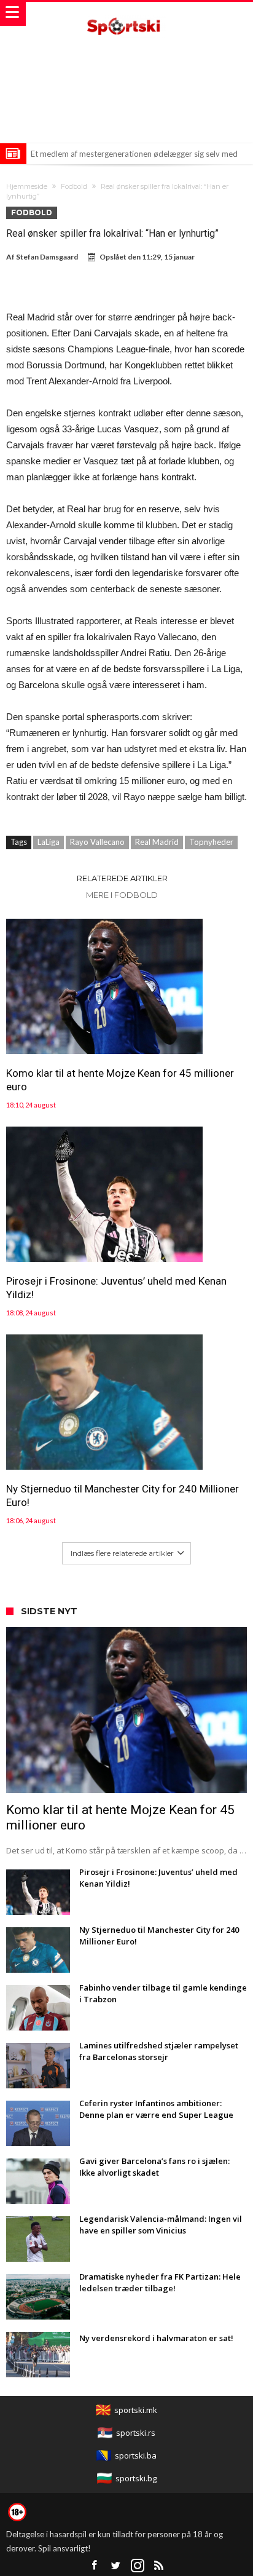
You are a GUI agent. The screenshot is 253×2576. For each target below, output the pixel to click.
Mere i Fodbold (122, 895)
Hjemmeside (27, 186)
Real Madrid (157, 842)
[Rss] (159, 2566)
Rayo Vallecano (97, 842)
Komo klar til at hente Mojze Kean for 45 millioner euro (120, 1080)
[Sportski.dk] (126, 14)
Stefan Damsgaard (47, 257)
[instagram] (138, 2566)
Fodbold (74, 186)
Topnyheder (211, 842)
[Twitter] (116, 2566)
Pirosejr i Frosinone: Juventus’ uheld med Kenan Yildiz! (116, 1288)
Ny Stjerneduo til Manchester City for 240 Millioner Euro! (123, 1496)
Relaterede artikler (122, 878)
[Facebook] (95, 2566)
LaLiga (49, 842)
